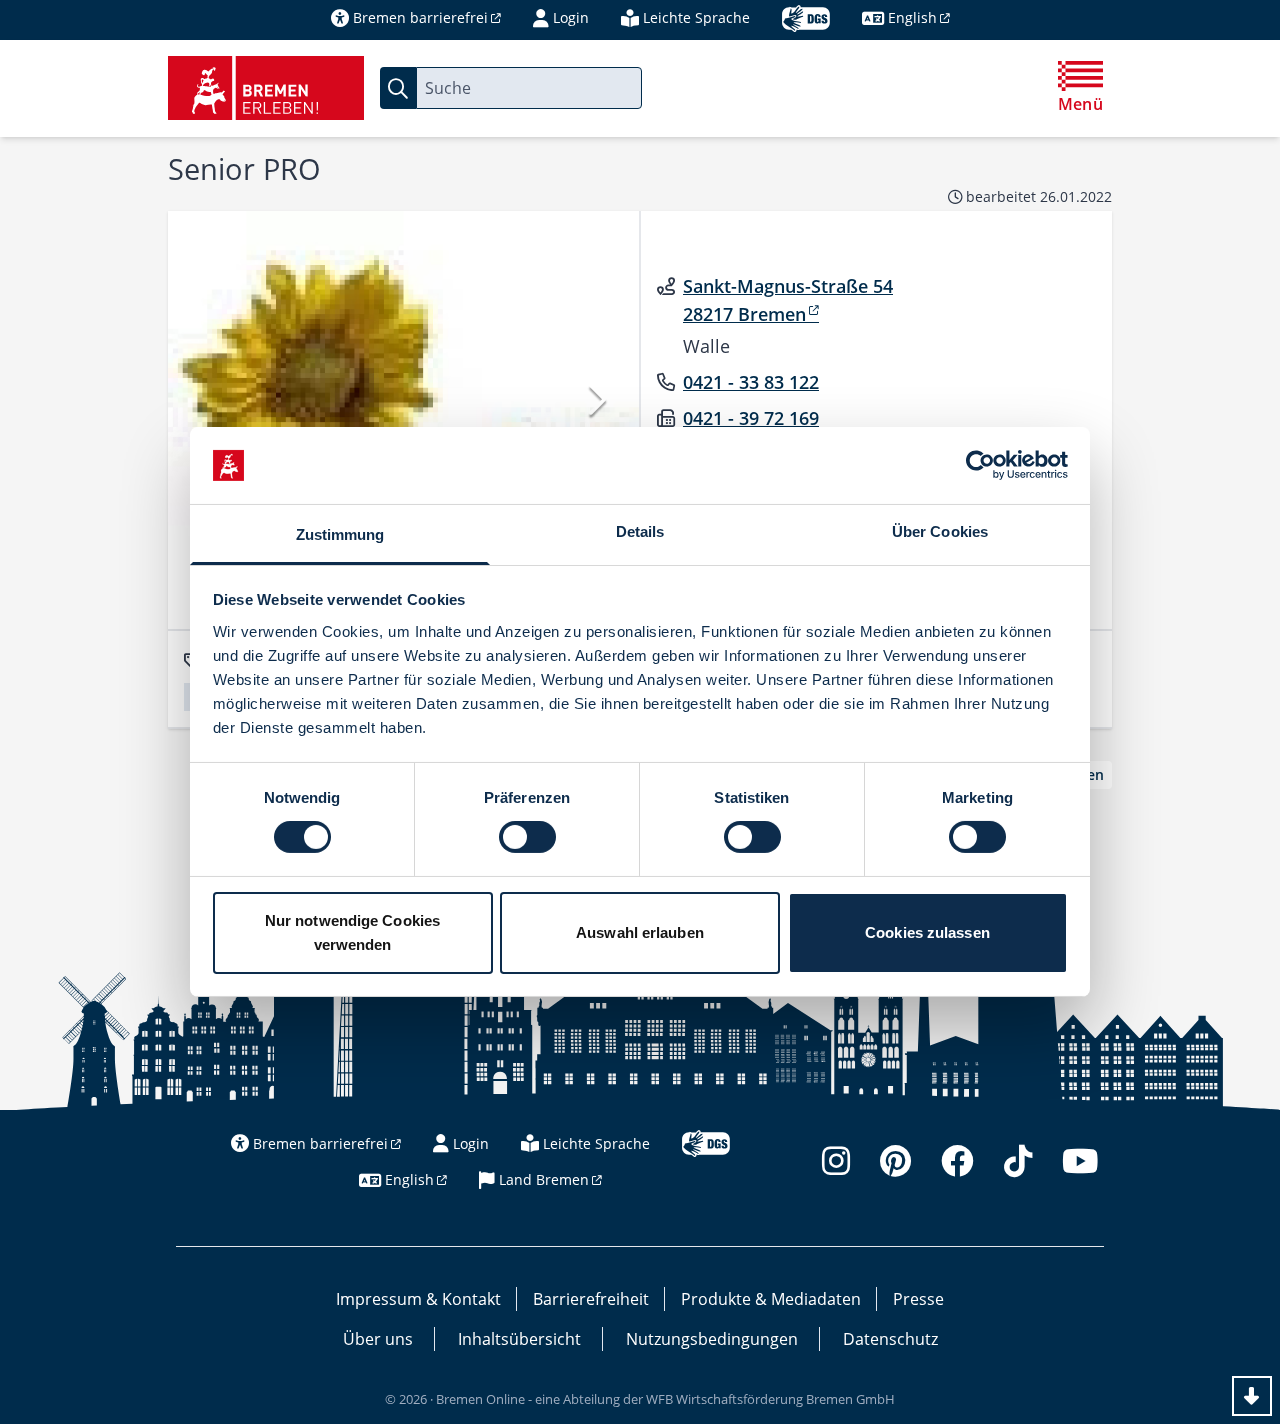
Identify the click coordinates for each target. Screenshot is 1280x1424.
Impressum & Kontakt (418, 1299)
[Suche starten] (398, 88)
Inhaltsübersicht (519, 1339)
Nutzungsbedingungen (712, 1339)
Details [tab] (640, 531)
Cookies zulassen (927, 932)
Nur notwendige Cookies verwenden (352, 932)
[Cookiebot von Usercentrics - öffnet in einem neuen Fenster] (980, 465)
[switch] (527, 837)
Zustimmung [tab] (340, 534)
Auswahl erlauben (640, 932)
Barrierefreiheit (591, 1299)
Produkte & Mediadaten (771, 1299)
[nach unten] (1252, 1396)
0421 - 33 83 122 (751, 382)
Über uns (378, 1339)
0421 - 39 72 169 (751, 418)
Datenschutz (890, 1339)
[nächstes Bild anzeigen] (595, 400)
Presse (918, 1299)
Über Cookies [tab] (940, 531)
